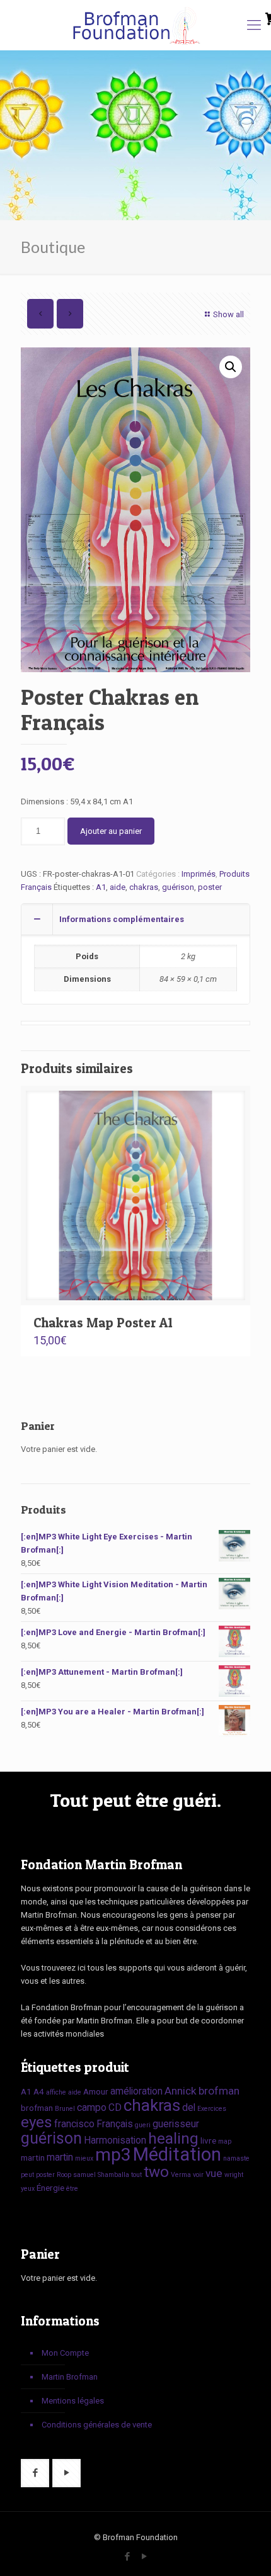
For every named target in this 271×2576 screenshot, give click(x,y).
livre (208, 2140)
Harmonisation (115, 2140)
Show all (228, 314)
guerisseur (176, 2124)
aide (118, 887)
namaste (236, 2158)
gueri (143, 2125)
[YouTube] (144, 2556)
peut (27, 2175)
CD (115, 2107)
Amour (96, 2091)
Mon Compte (65, 2353)
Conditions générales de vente (97, 2425)
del (189, 2107)
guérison (178, 887)
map (225, 2141)
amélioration (136, 2091)
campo (92, 2107)
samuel (84, 2175)
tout (136, 2175)
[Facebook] (127, 2556)
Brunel (65, 2109)
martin (33, 2157)
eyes (37, 2122)
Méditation (177, 2154)
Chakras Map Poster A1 (103, 1323)
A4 (39, 2091)
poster (210, 887)
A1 (101, 887)
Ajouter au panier (111, 831)
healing (173, 2138)
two (156, 2172)
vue (214, 2173)
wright (234, 2175)
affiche (56, 2092)
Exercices (212, 2109)
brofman (219, 2091)
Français (115, 2124)
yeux (28, 2189)
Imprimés (199, 874)
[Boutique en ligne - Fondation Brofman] (135, 25)
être (72, 2189)
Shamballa (113, 2175)
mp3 (113, 2155)
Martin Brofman (70, 2377)
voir (198, 2175)
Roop (64, 2175)
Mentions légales (73, 2401)
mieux (84, 2158)
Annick (181, 2091)
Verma (181, 2175)
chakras (144, 887)
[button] (231, 367)
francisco (74, 2124)
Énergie (50, 2188)
